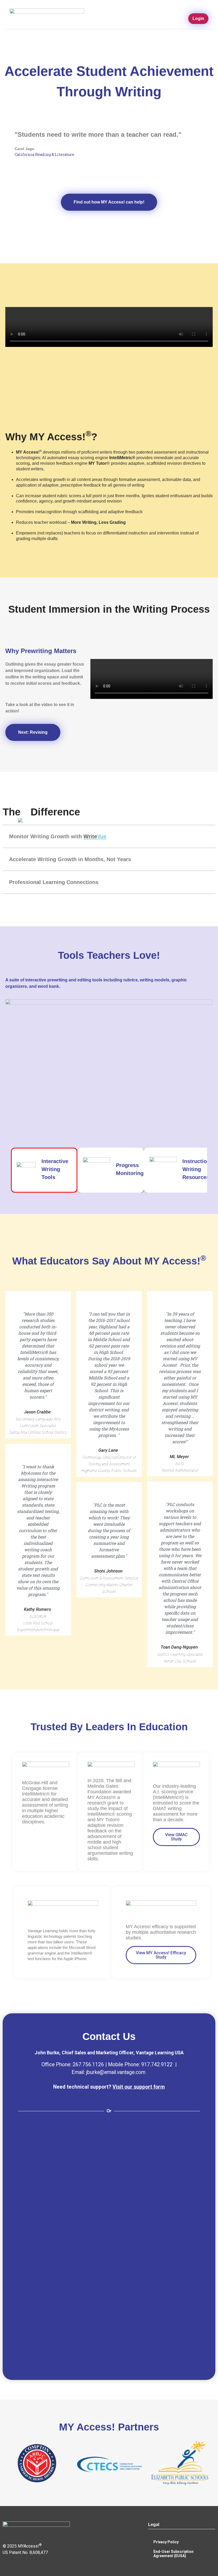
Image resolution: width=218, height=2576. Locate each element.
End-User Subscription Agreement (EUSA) (173, 2554)
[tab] (109, 836)
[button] (180, 19)
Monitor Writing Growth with (58, 836)
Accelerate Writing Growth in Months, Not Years (70, 859)
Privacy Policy (166, 2542)
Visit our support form (139, 2087)
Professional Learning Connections (54, 882)
